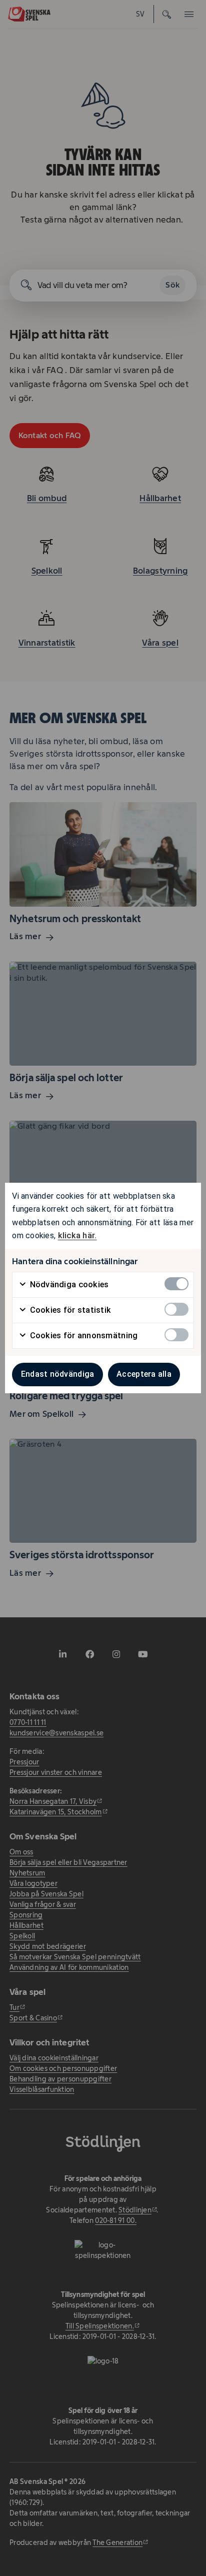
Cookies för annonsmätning (82, 1336)
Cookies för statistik (69, 1310)
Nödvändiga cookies (68, 1284)
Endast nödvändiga (58, 1374)
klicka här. (77, 1235)
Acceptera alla (144, 1374)
